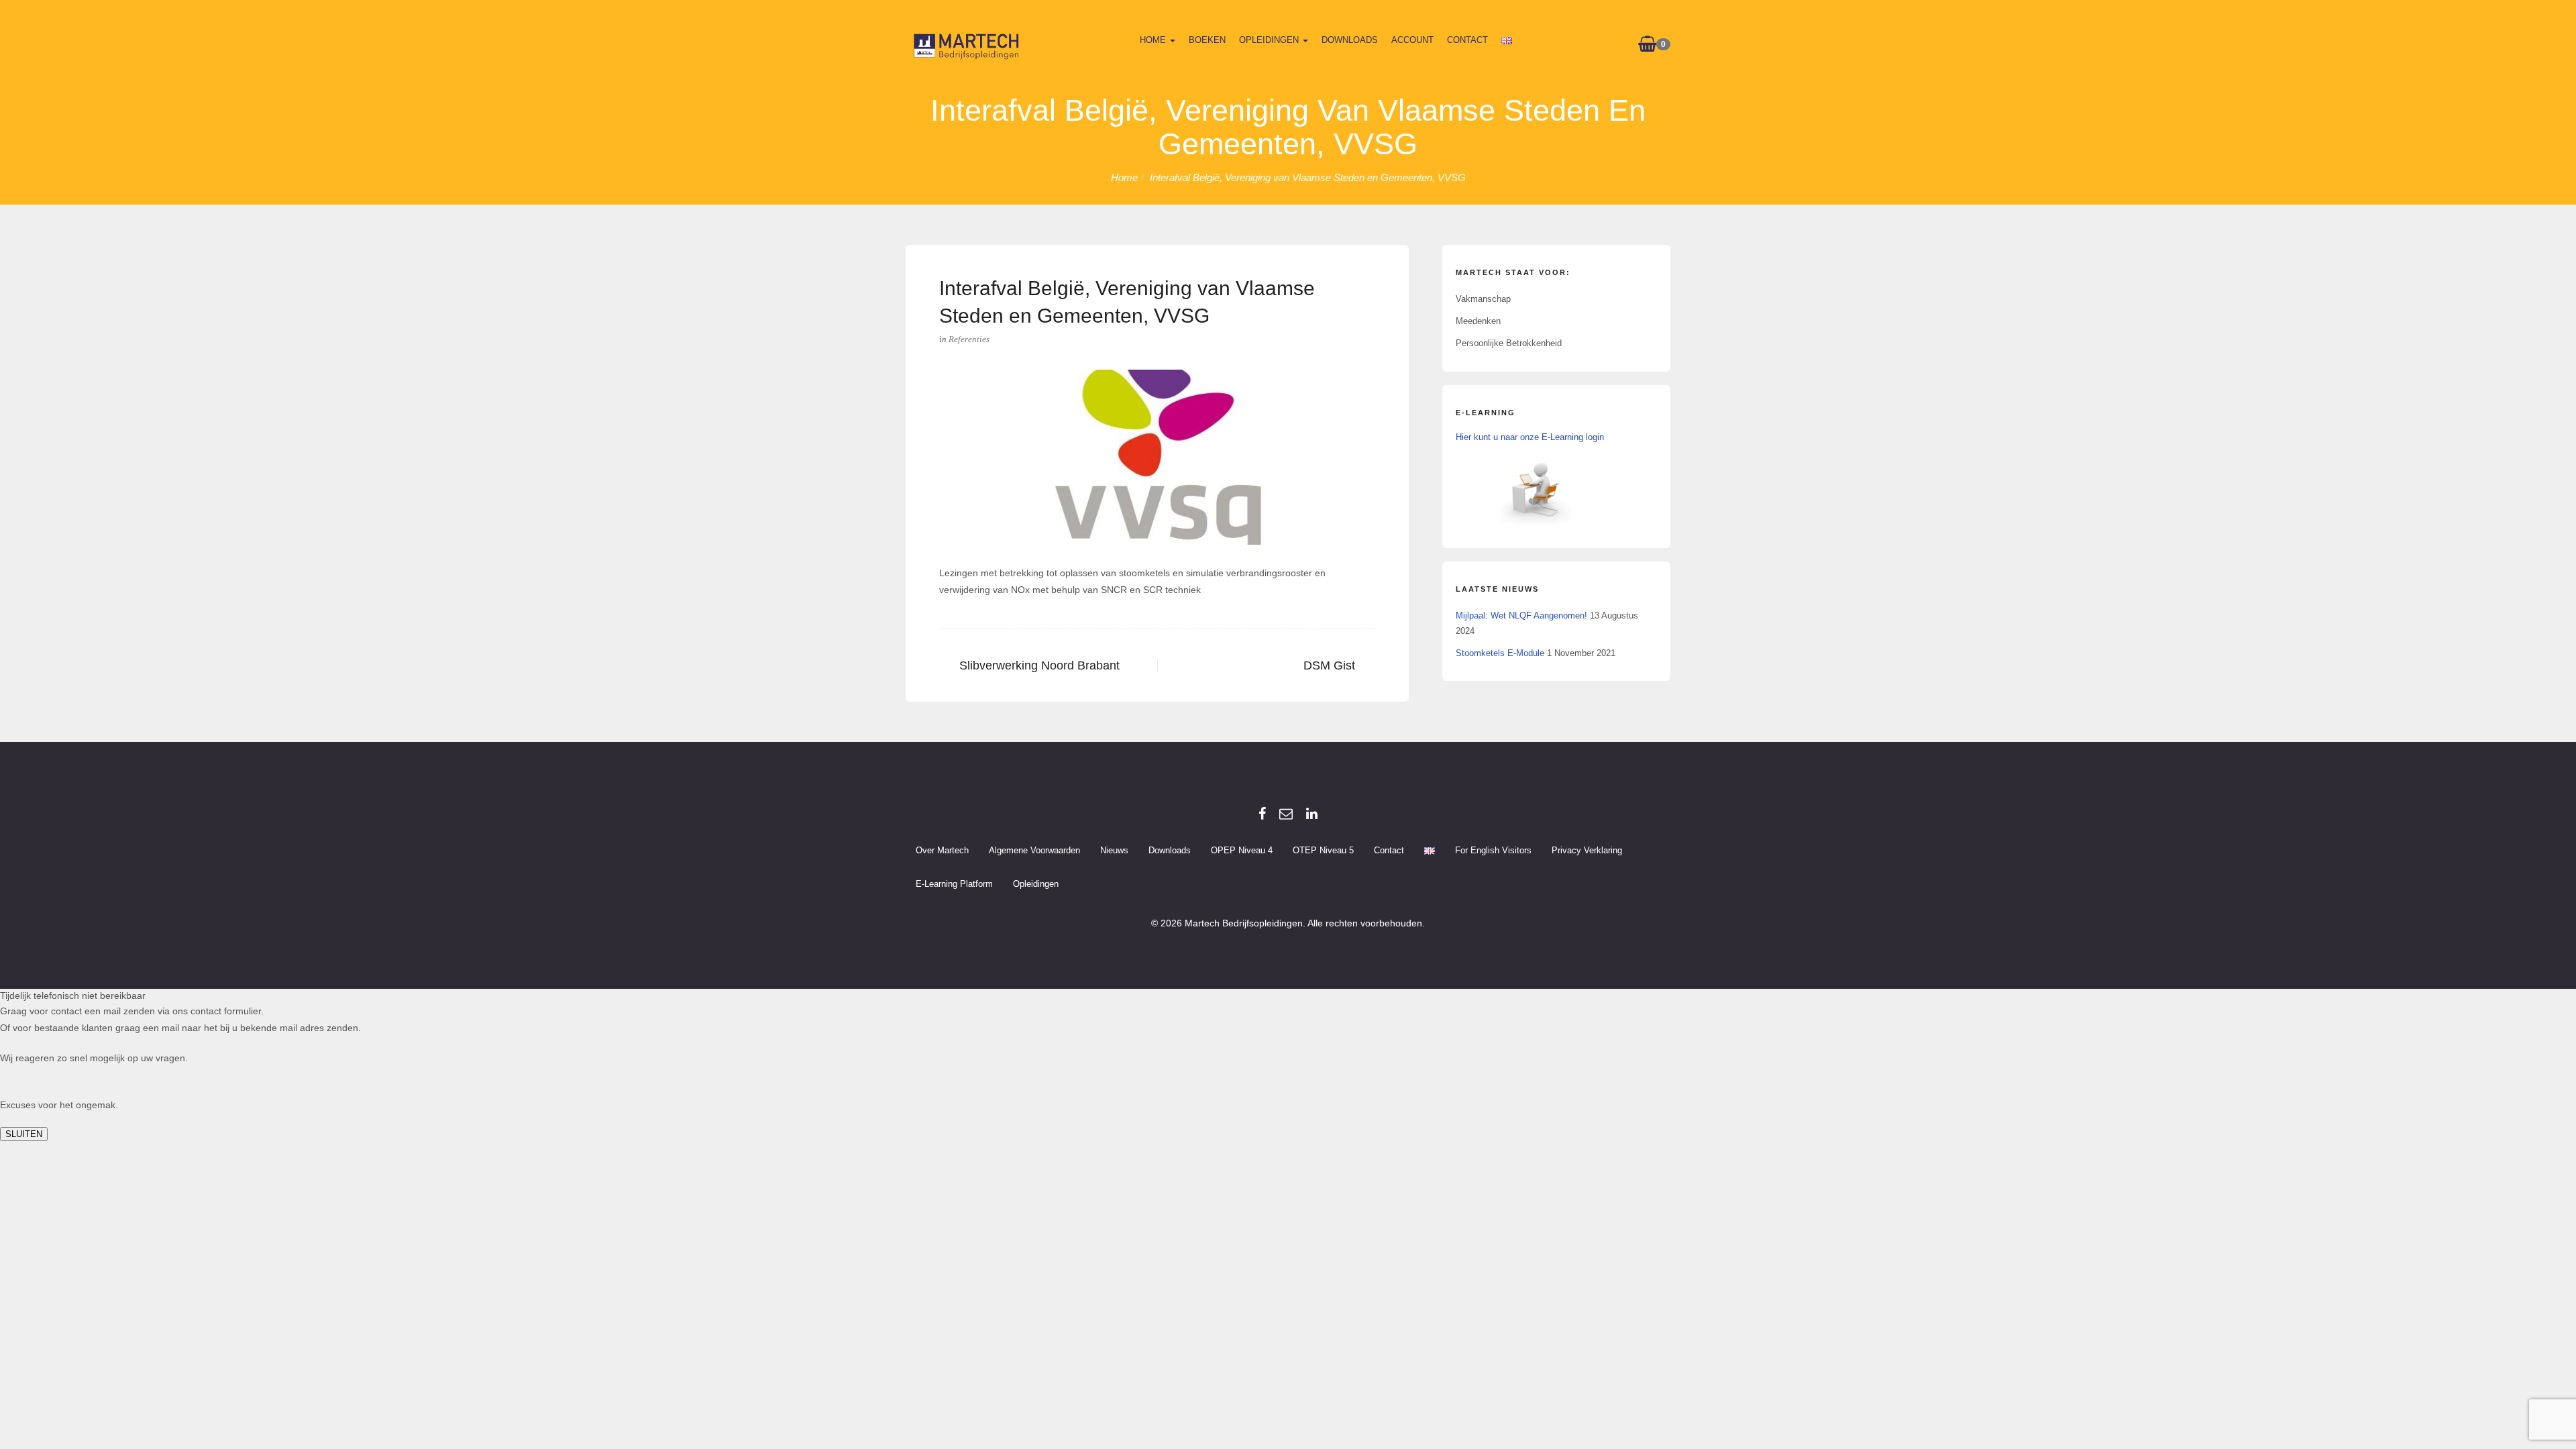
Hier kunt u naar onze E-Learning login (1530, 437)
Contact (1467, 40)
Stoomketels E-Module (1500, 653)
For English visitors (1493, 850)
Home (1154, 40)
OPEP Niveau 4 (1242, 850)
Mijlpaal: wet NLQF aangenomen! (1521, 615)
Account (1412, 40)
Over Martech (942, 850)
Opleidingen (1270, 40)
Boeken (1207, 40)
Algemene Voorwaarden (1034, 850)
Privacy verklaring (1587, 850)
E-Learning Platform (954, 884)
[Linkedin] (1312, 814)
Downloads (1350, 40)
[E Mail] (1286, 814)
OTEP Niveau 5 (1323, 850)
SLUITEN (24, 1134)
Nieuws (1114, 850)
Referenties (969, 339)
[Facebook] (1262, 814)
